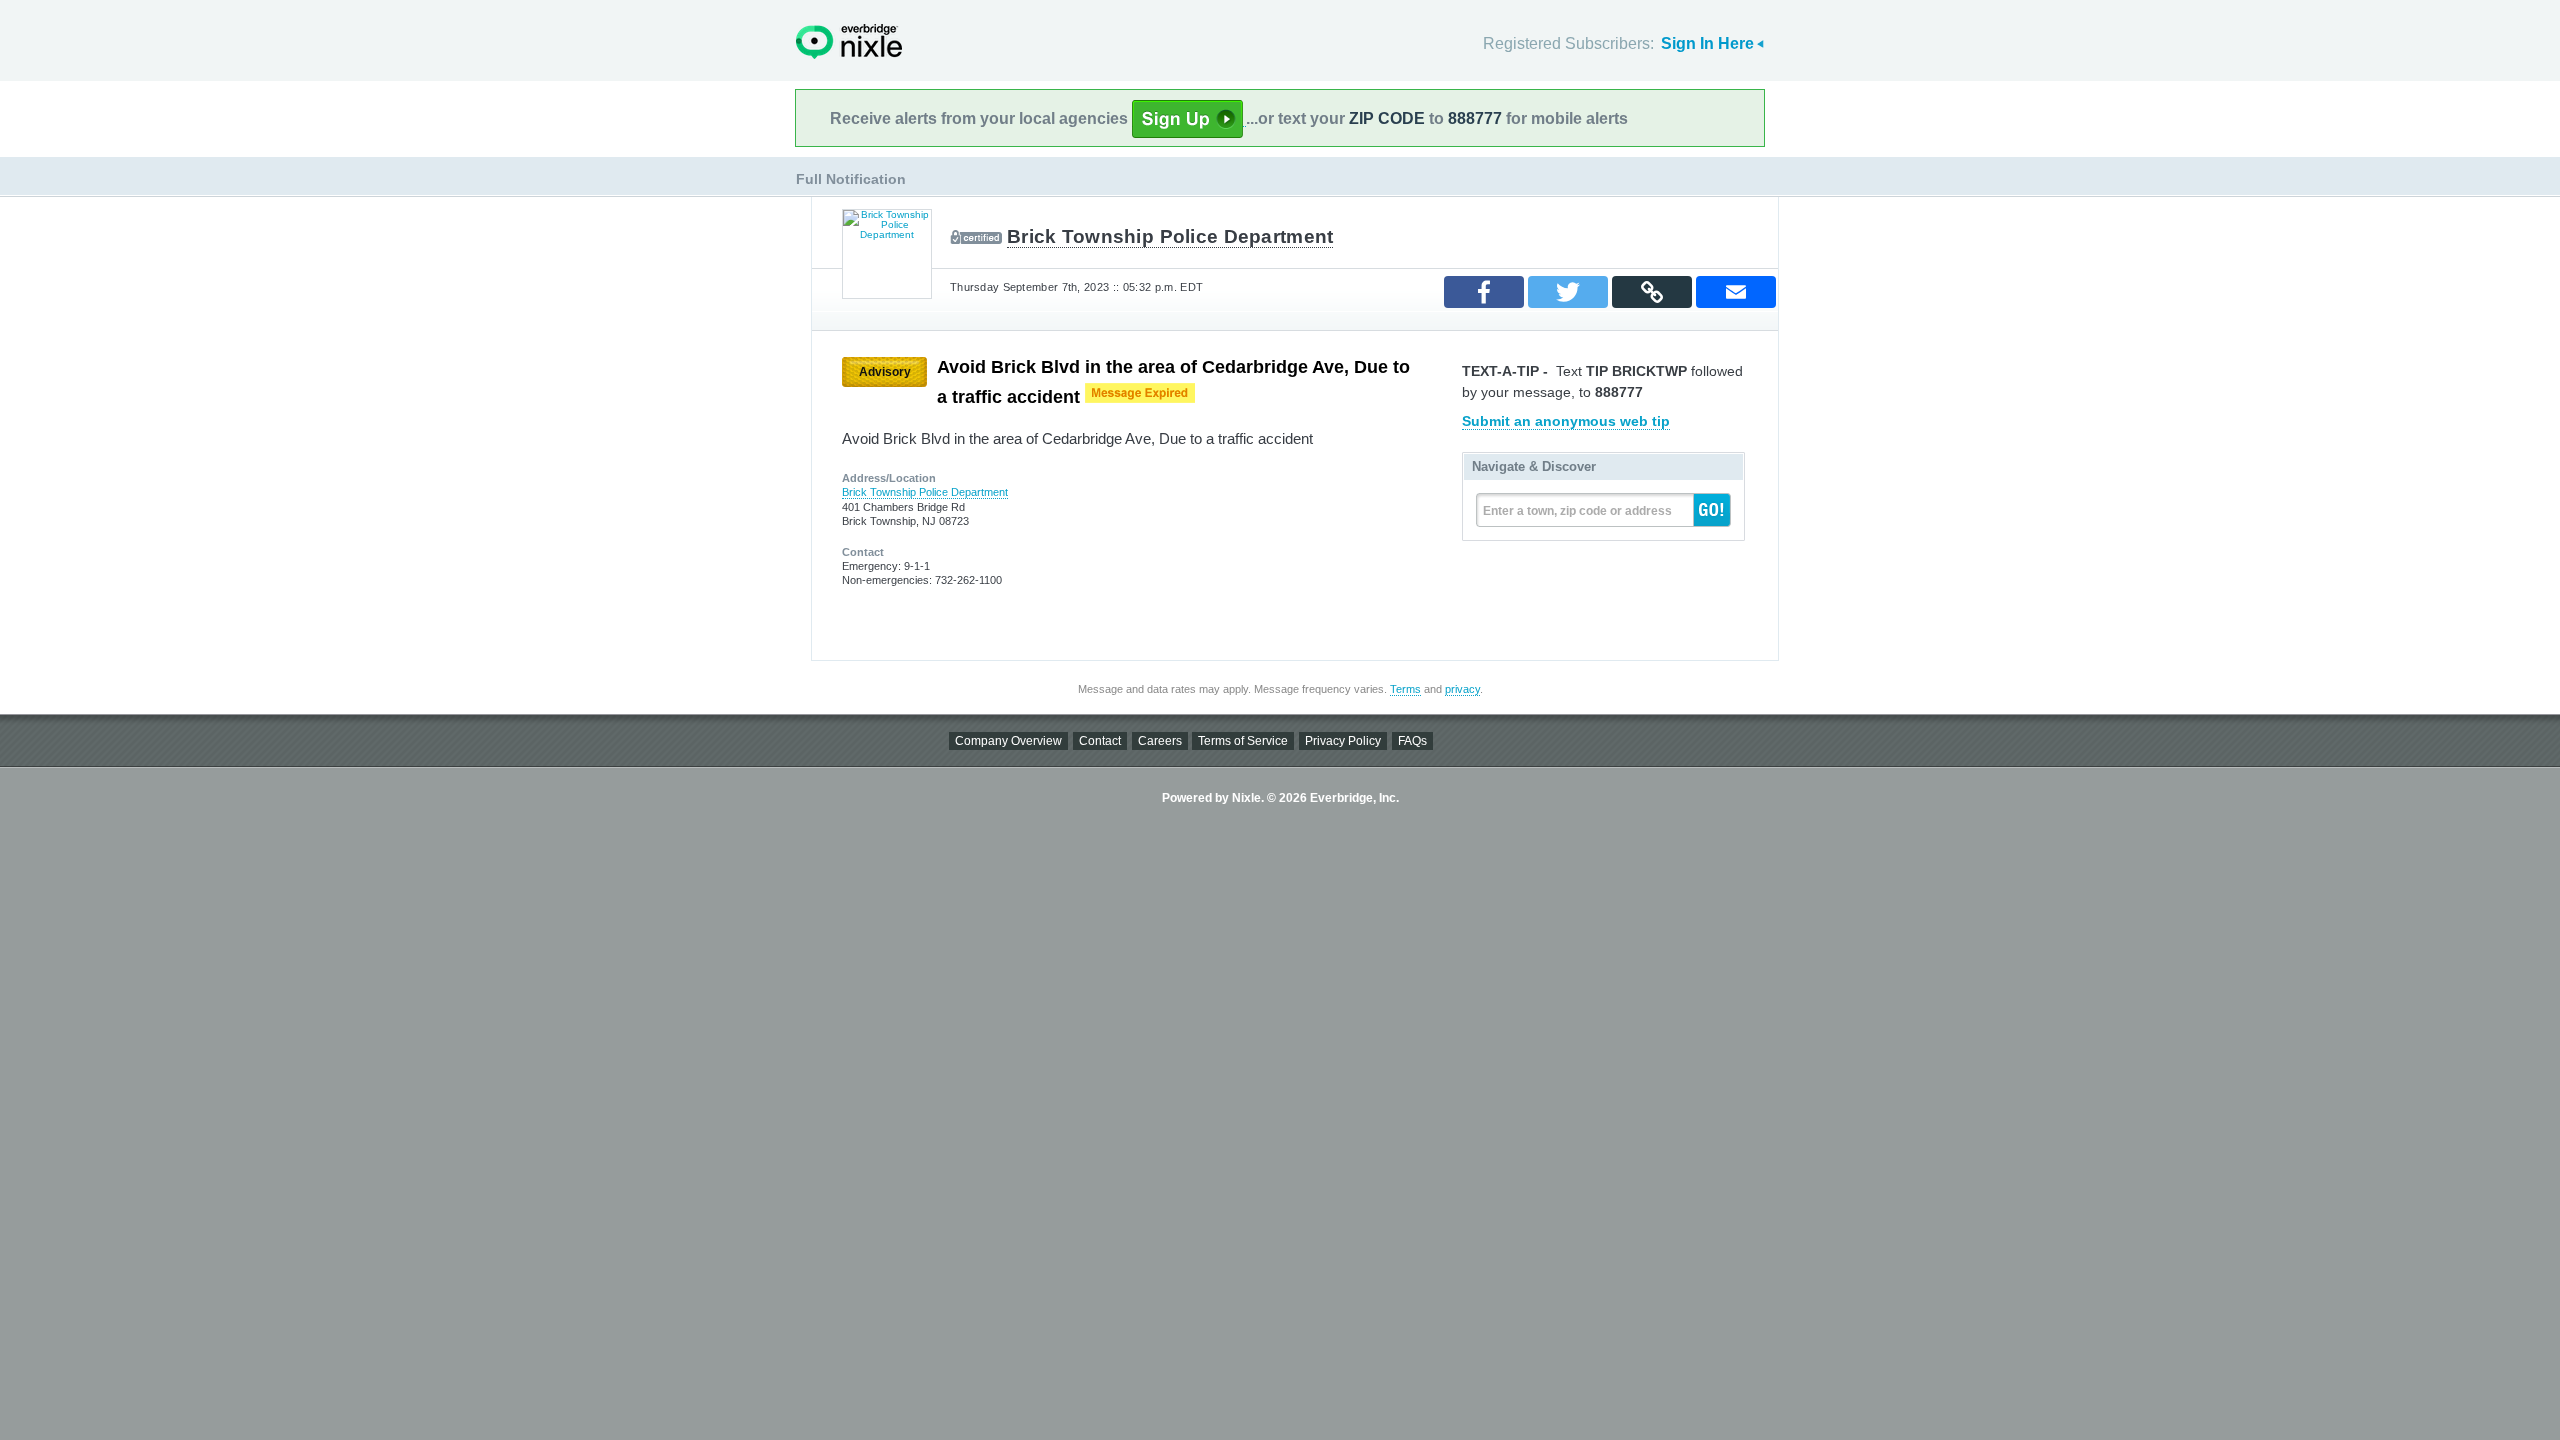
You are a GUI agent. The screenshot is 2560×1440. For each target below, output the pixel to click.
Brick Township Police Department (1170, 236)
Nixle (849, 41)
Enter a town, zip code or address (1577, 511)
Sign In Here (1707, 43)
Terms (1405, 689)
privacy (1462, 689)
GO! (1712, 510)
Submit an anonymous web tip (1566, 421)
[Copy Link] (1652, 292)
